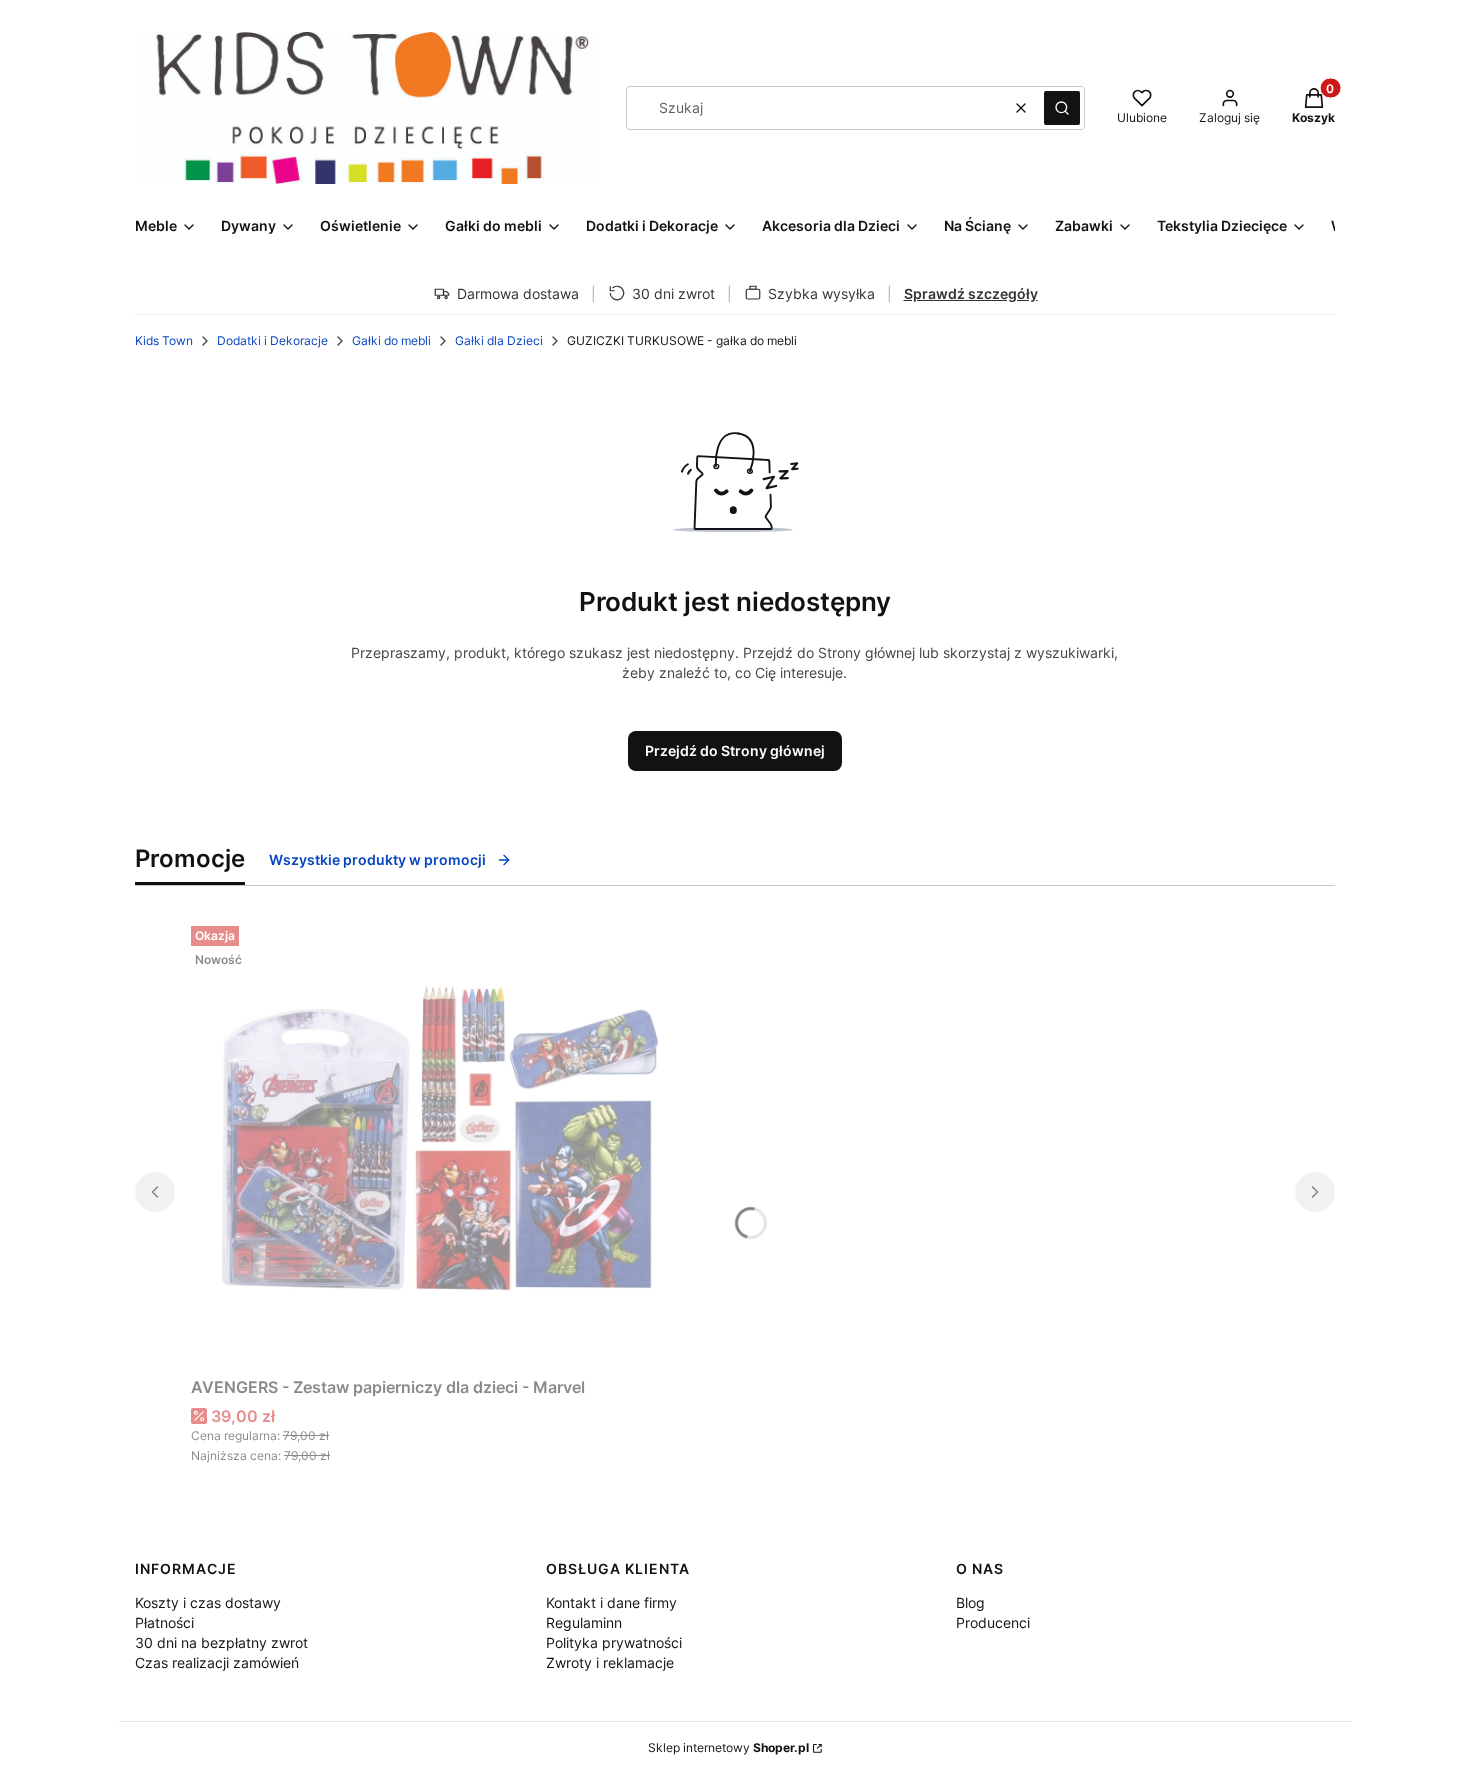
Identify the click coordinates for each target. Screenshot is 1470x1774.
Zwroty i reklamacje (610, 1662)
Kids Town (164, 340)
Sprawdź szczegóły (971, 293)
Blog (970, 1602)
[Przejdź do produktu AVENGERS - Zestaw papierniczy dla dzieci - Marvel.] (441, 1143)
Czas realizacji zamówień (217, 1662)
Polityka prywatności (614, 1642)
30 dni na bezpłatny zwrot (221, 1642)
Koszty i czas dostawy (208, 1602)
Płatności (164, 1622)
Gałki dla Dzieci (499, 340)
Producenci (993, 1622)
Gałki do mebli (391, 340)
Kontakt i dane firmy (611, 1602)
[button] (1062, 108)
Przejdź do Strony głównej (735, 750)
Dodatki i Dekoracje (272, 340)
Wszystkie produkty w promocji (377, 859)
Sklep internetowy (728, 1747)
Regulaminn (584, 1622)
